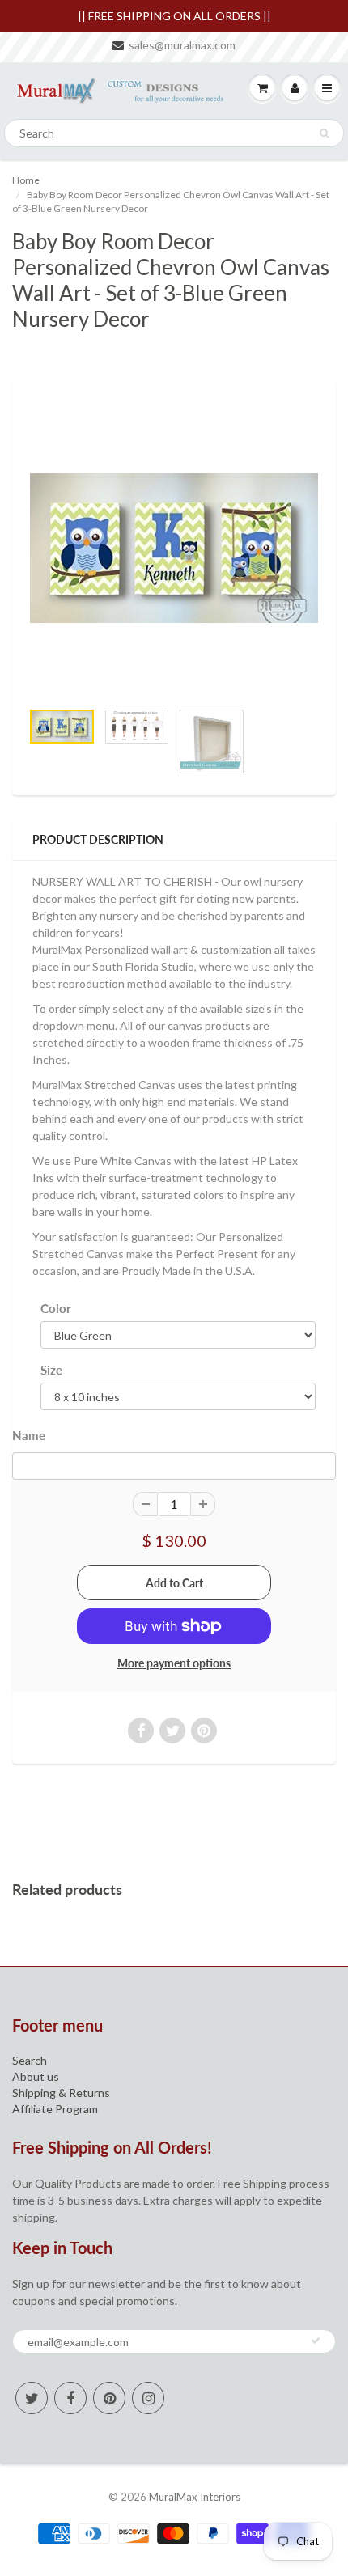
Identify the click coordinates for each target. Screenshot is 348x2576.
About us (36, 2076)
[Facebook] (70, 2398)
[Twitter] (32, 2398)
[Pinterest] (109, 2398)
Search (30, 2060)
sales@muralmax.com (182, 45)
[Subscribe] (316, 2341)
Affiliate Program (55, 2109)
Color (56, 1308)
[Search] (324, 133)
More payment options (174, 1663)
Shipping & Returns (61, 2093)
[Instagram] (148, 2398)
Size (51, 1370)
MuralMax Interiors (195, 2497)
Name (29, 1435)
